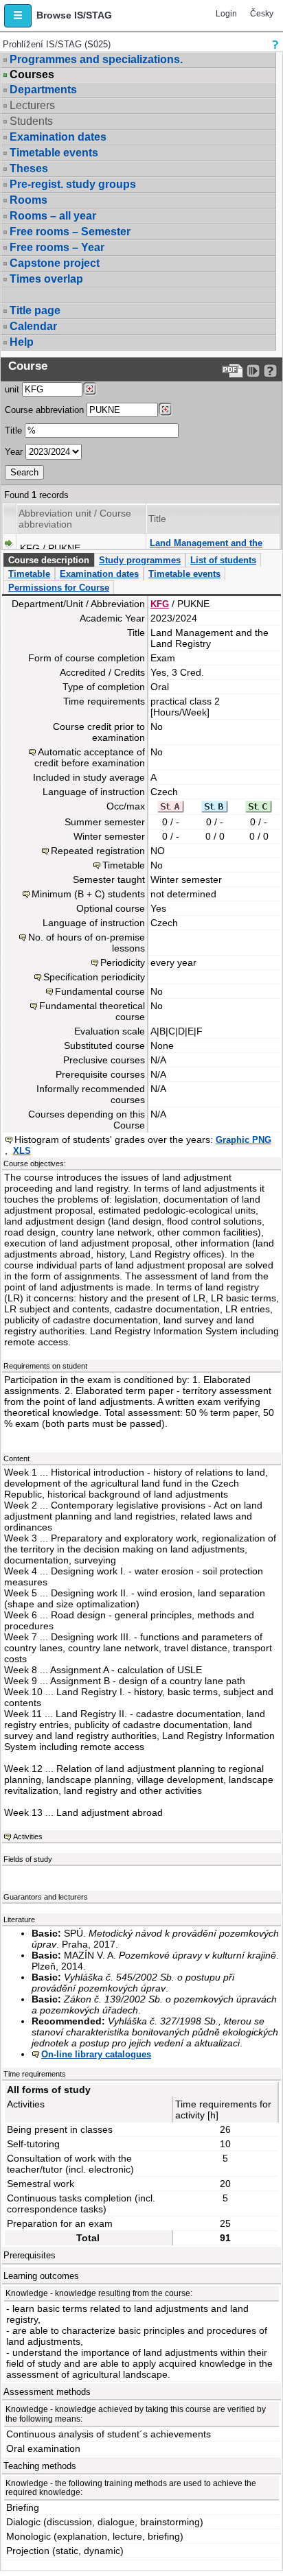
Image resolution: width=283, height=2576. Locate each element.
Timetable (29, 574)
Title (13, 430)
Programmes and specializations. (96, 59)
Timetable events (54, 153)
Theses (29, 168)
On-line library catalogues (96, 2054)
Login (226, 14)
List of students (223, 560)
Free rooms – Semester (70, 232)
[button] (18, 16)
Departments (43, 90)
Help (22, 342)
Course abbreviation (44, 410)
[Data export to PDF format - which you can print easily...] (233, 371)
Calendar (33, 326)
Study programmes (140, 560)
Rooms (29, 200)
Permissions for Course (59, 588)
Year (14, 452)
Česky (262, 14)
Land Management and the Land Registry (206, 548)
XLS (22, 1151)
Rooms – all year (53, 216)
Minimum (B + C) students (88, 894)
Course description (49, 560)
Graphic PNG (244, 1140)
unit (12, 389)
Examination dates (58, 137)
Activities (28, 1836)
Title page (35, 310)
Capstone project (55, 263)
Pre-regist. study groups (73, 184)
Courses (32, 75)
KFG (160, 604)
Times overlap (46, 279)
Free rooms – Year (57, 247)
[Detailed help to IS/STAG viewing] (270, 371)
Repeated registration (98, 851)
